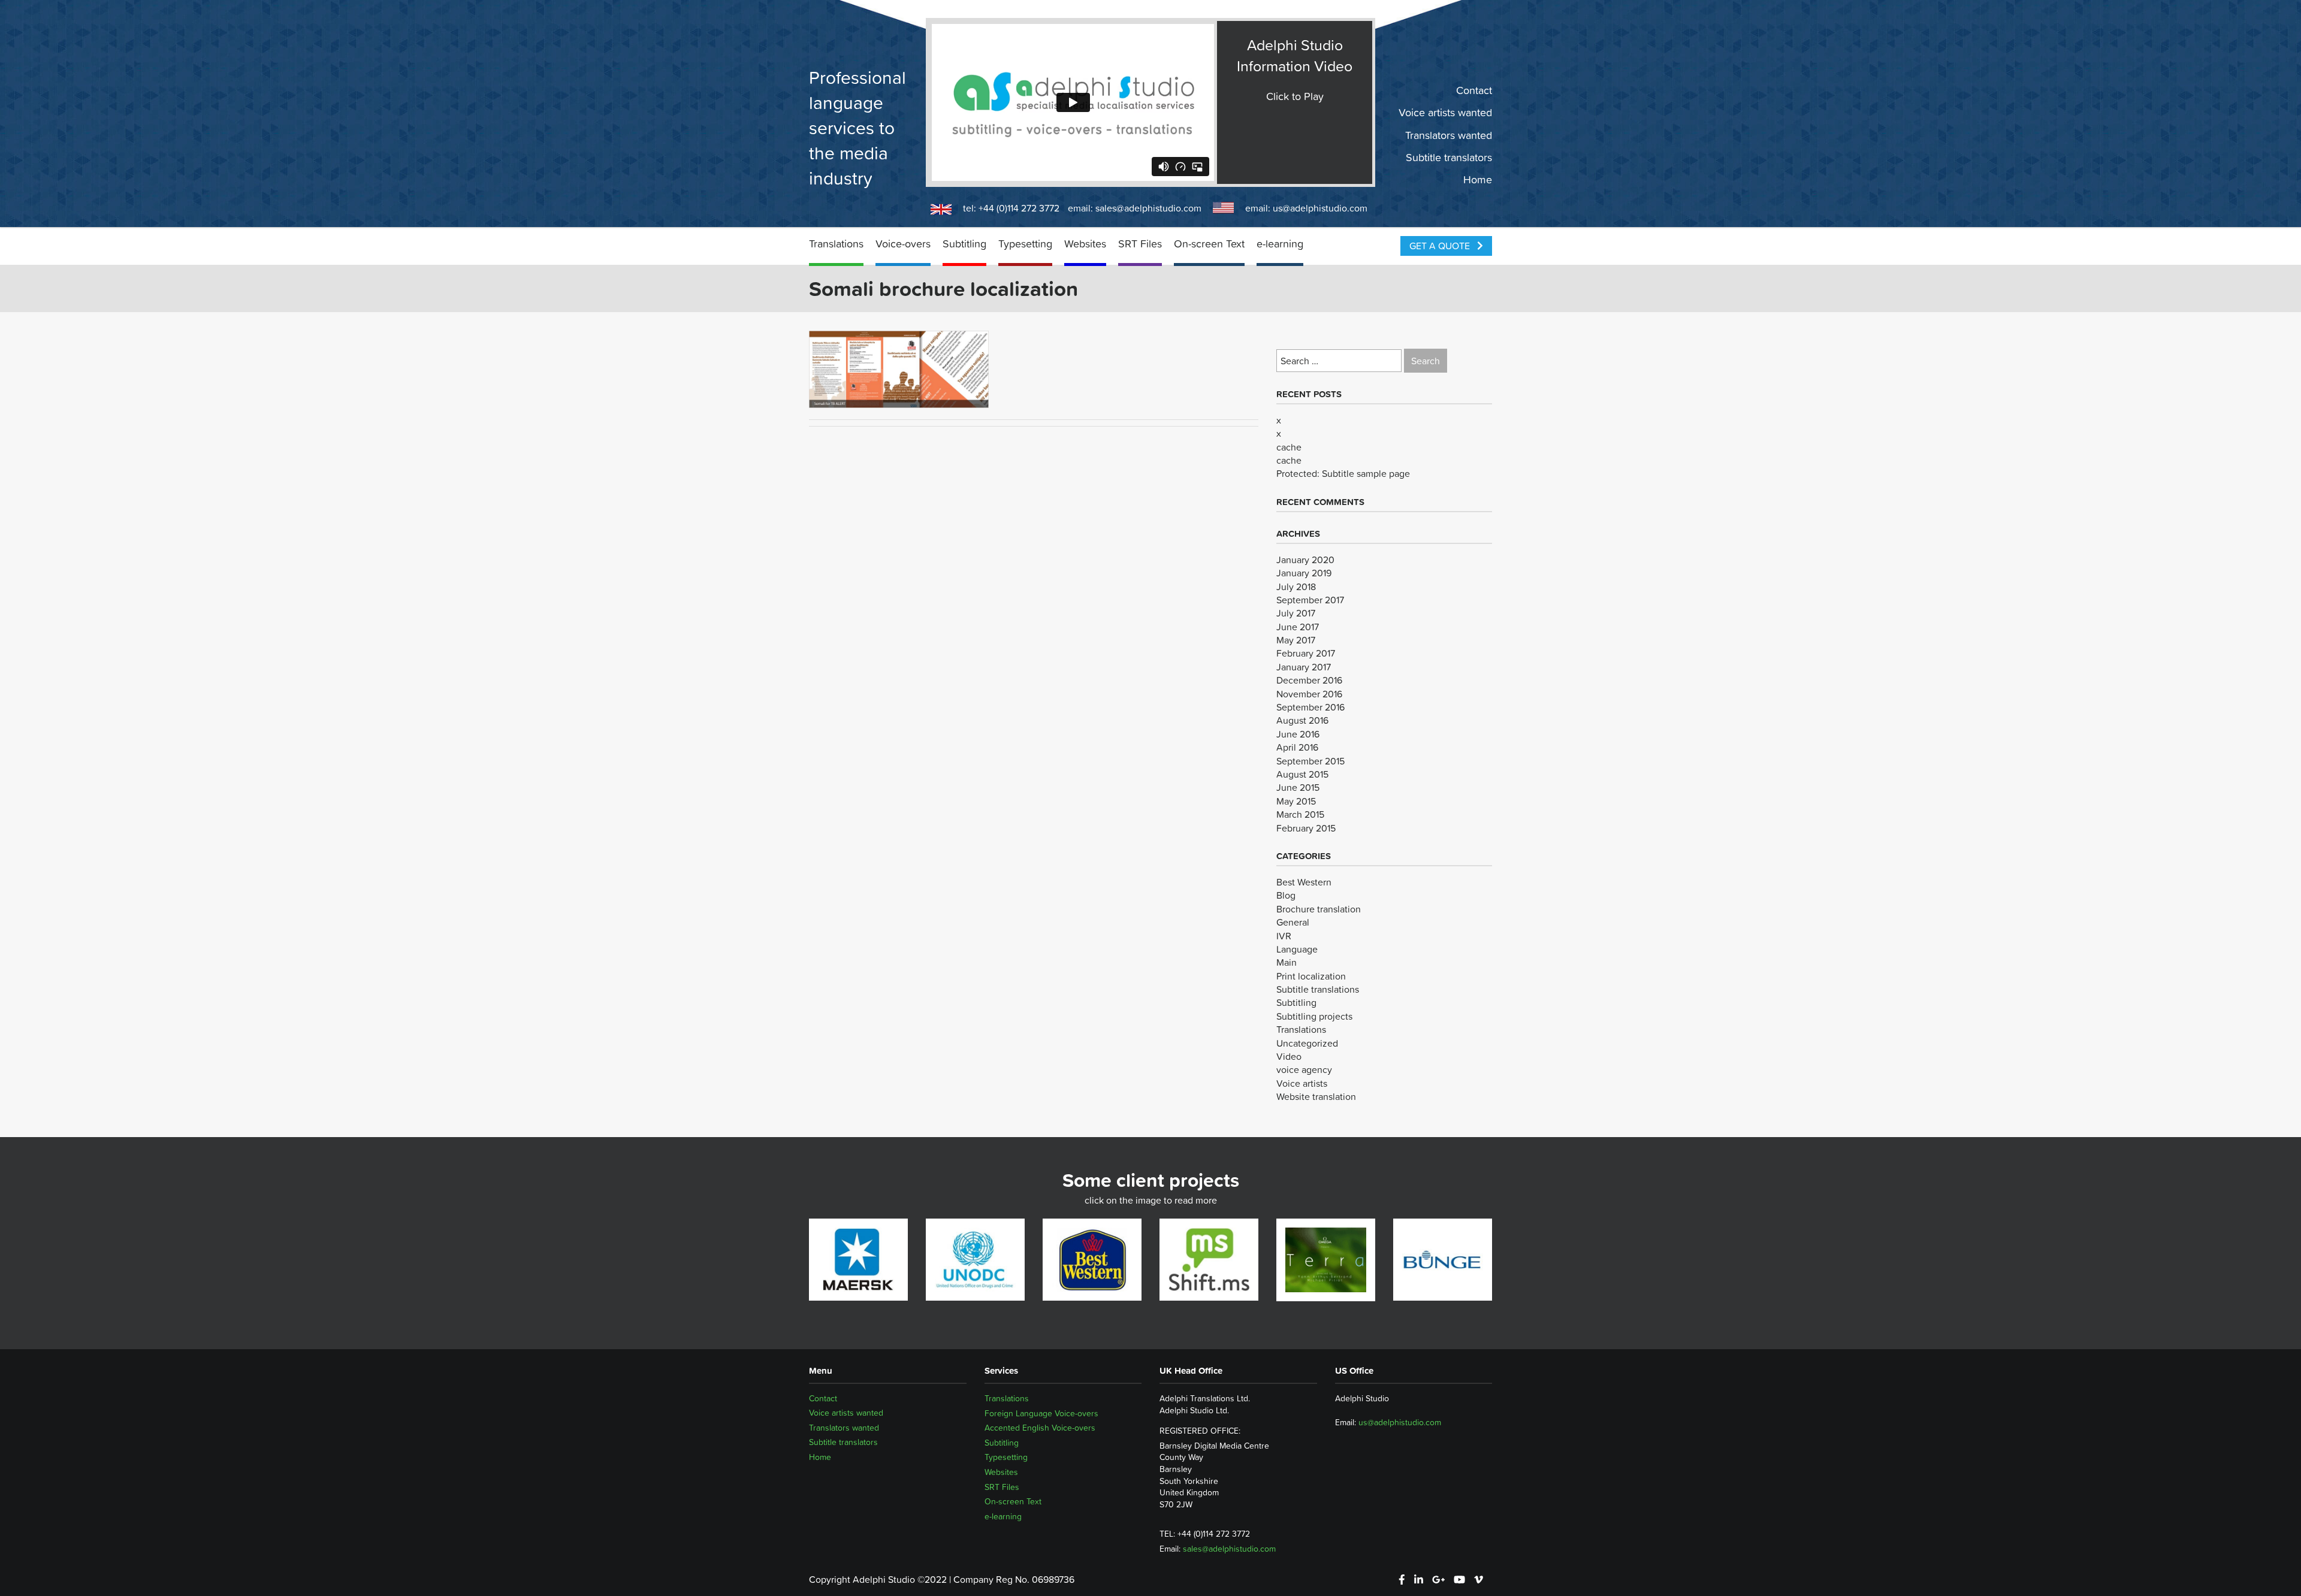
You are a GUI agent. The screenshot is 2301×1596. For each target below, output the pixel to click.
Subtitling (964, 244)
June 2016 (1298, 734)
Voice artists (1302, 1083)
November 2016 (1309, 694)
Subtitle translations (1318, 989)
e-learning (1280, 244)
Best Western (1304, 882)
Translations (836, 244)
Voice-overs (903, 244)
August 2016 (1302, 720)
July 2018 (1296, 587)
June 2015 (1298, 787)
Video (1289, 1056)
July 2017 (1296, 613)
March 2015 (1300, 814)
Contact (1474, 90)
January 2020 (1305, 560)
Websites (1085, 244)
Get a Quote (1441, 246)
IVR (1284, 936)
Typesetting (1025, 244)
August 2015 (1302, 774)
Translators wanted (1449, 135)
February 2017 (1306, 653)
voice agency (1304, 1069)
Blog (1286, 895)
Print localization (1311, 976)
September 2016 (1310, 707)
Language (1297, 949)
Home (1478, 180)
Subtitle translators (1449, 158)
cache (1289, 447)
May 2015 (1296, 801)
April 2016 (1297, 747)
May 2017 (1296, 640)
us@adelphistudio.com (1320, 208)
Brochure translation (1319, 909)
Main (1287, 962)
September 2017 (1310, 600)
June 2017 (1298, 627)
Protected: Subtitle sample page (1343, 473)
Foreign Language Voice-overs (1041, 1413)
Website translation (1316, 1096)
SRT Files (1140, 244)
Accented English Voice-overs (1040, 1428)
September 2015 (1310, 761)
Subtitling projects (1314, 1016)
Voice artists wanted (1445, 113)
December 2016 (1309, 680)
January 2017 (1304, 667)
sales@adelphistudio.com (1148, 208)
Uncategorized (1307, 1043)
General (1293, 922)
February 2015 (1306, 828)
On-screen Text (1209, 244)
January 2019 (1304, 573)
